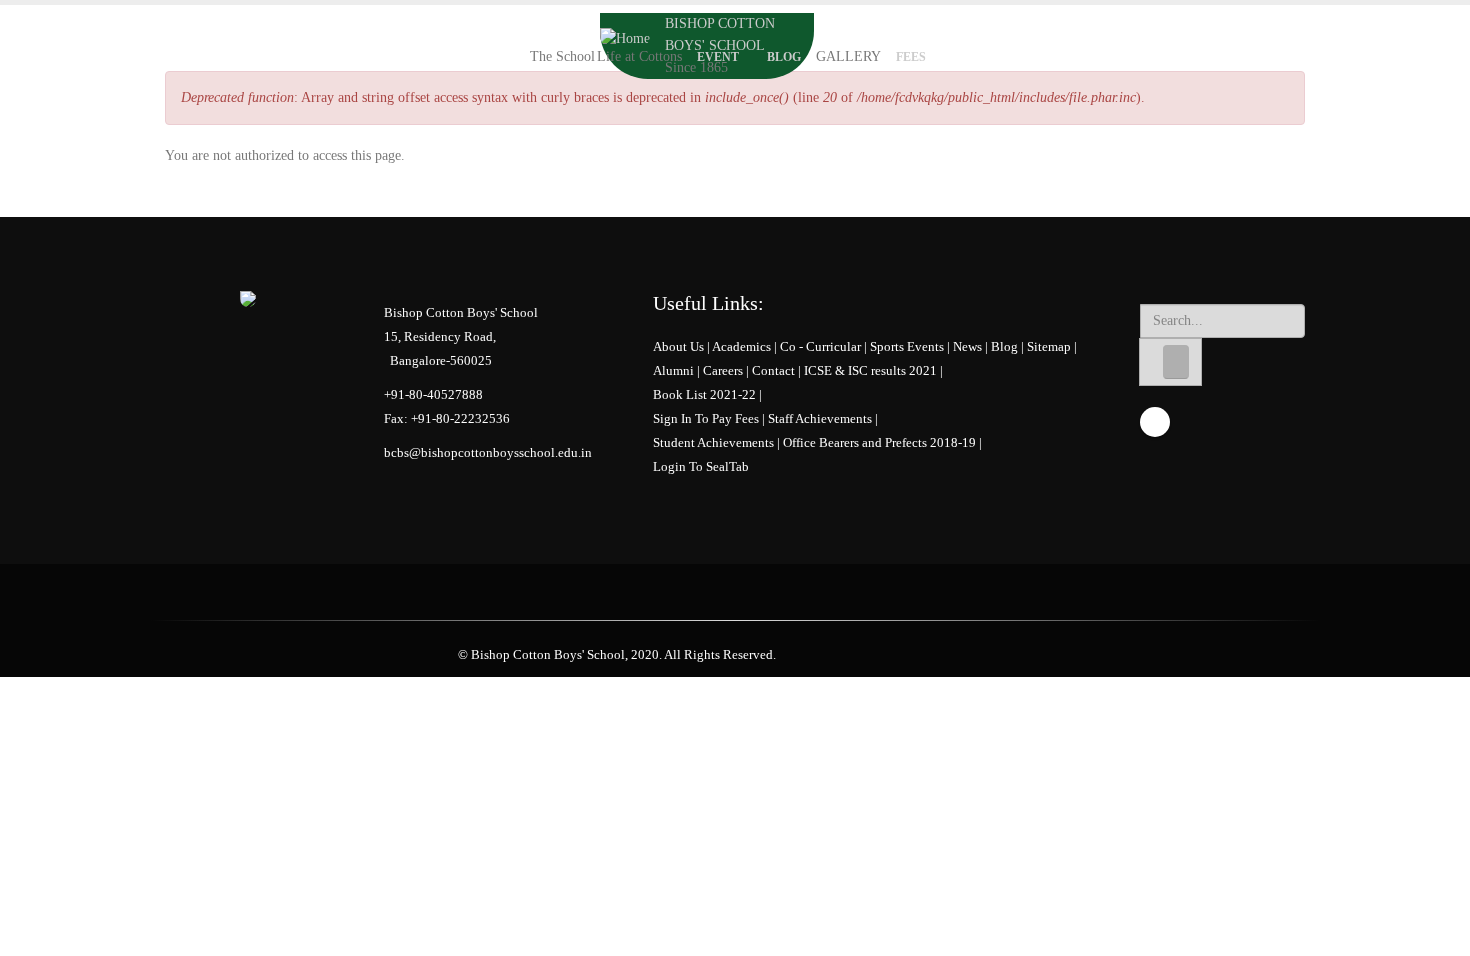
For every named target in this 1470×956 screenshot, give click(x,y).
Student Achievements (713, 443)
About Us (678, 347)
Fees (911, 57)
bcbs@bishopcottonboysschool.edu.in (488, 453)
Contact (773, 371)
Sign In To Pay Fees (706, 419)
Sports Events (907, 347)
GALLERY (848, 56)
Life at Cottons (639, 56)
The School (562, 56)
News (967, 347)
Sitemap (1049, 347)
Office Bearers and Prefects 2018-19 (879, 443)
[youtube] (1155, 422)
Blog (784, 57)
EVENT (718, 57)
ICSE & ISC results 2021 (870, 371)
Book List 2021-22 (704, 395)
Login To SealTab (701, 467)
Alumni (673, 371)
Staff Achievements (820, 419)
